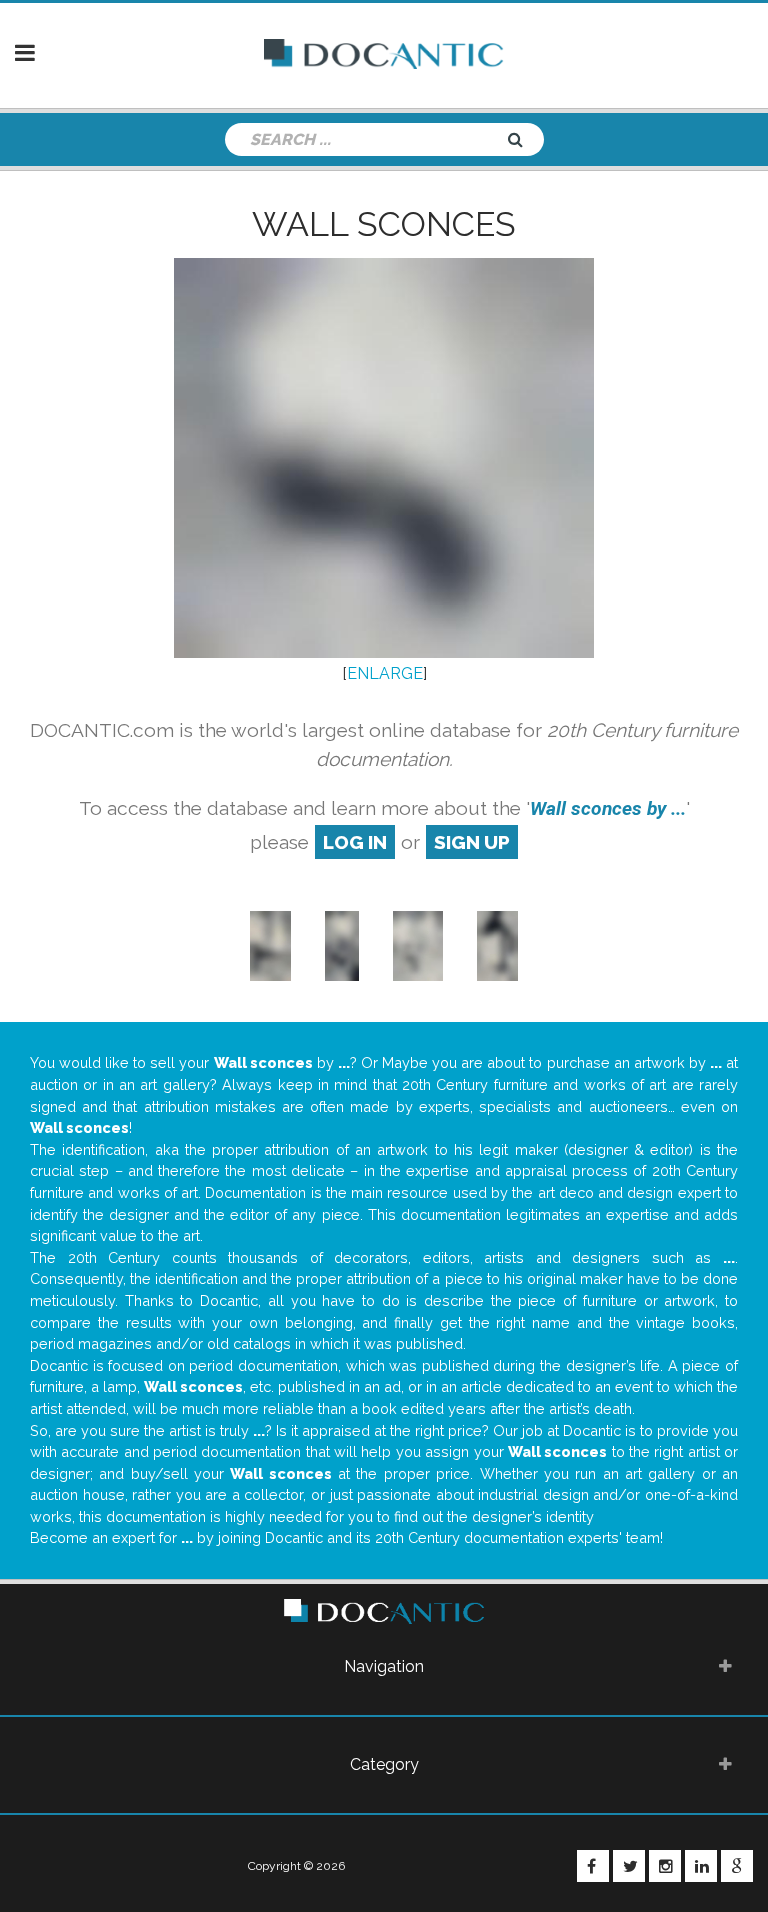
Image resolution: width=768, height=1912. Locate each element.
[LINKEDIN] (701, 1866)
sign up (472, 842)
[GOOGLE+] (737, 1866)
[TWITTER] (629, 1866)
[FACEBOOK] (593, 1866)
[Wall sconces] (270, 945)
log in (355, 842)
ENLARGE (385, 673)
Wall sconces (384, 224)
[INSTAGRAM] (665, 1866)
